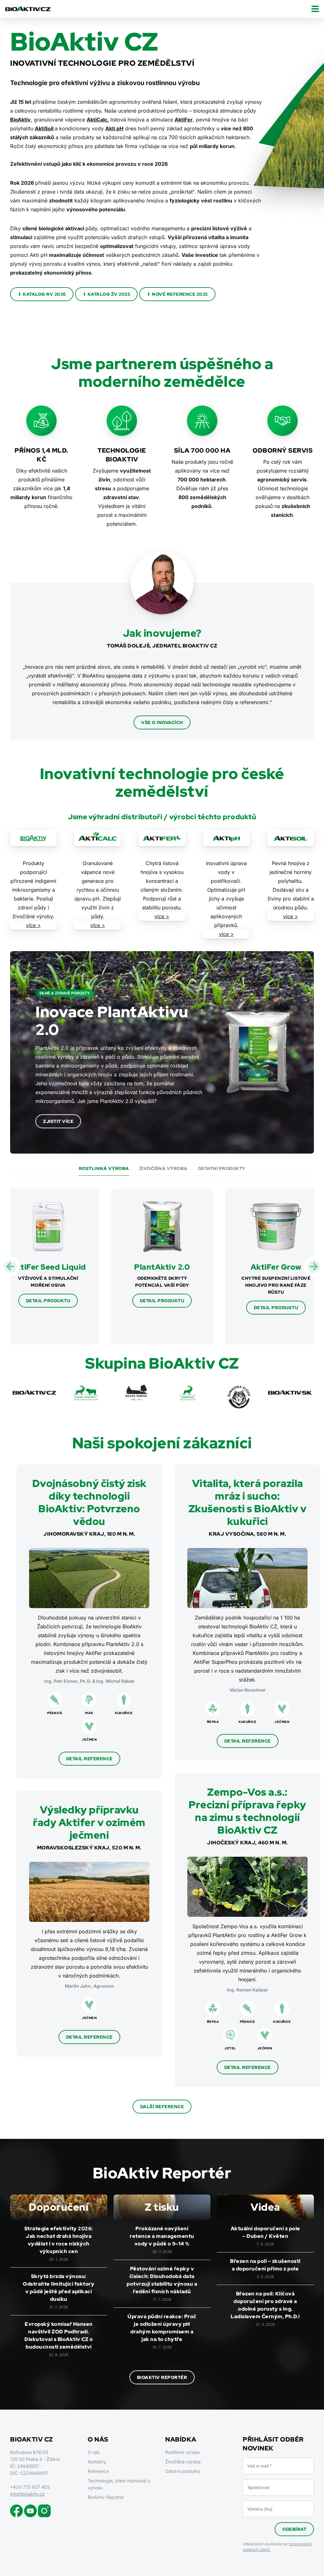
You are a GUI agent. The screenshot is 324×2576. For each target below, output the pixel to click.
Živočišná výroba (163, 1168)
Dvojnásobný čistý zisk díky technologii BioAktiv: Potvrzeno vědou (89, 1502)
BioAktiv (20, 120)
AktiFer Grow (276, 1267)
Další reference (162, 2107)
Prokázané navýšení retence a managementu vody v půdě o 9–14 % (162, 2236)
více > (33, 925)
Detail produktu (48, 1301)
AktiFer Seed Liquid (48, 1267)
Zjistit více (58, 1121)
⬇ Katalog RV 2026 (42, 294)
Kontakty (97, 2462)
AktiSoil (44, 128)
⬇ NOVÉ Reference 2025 (177, 294)
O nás (94, 2452)
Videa (265, 2207)
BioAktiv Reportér (162, 2377)
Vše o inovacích (162, 722)
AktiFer (184, 120)
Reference (98, 2471)
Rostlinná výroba (104, 1168)
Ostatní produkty (222, 1168)
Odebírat (294, 2529)
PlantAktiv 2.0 (162, 1267)
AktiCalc (97, 120)
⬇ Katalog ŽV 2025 (106, 294)
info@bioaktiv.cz (27, 2494)
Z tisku (162, 2207)
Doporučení (59, 2207)
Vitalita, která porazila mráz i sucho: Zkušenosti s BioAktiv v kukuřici (248, 1502)
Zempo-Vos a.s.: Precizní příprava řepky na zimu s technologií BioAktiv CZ (247, 1811)
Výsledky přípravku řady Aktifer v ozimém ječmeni (89, 1822)
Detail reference (89, 1759)
